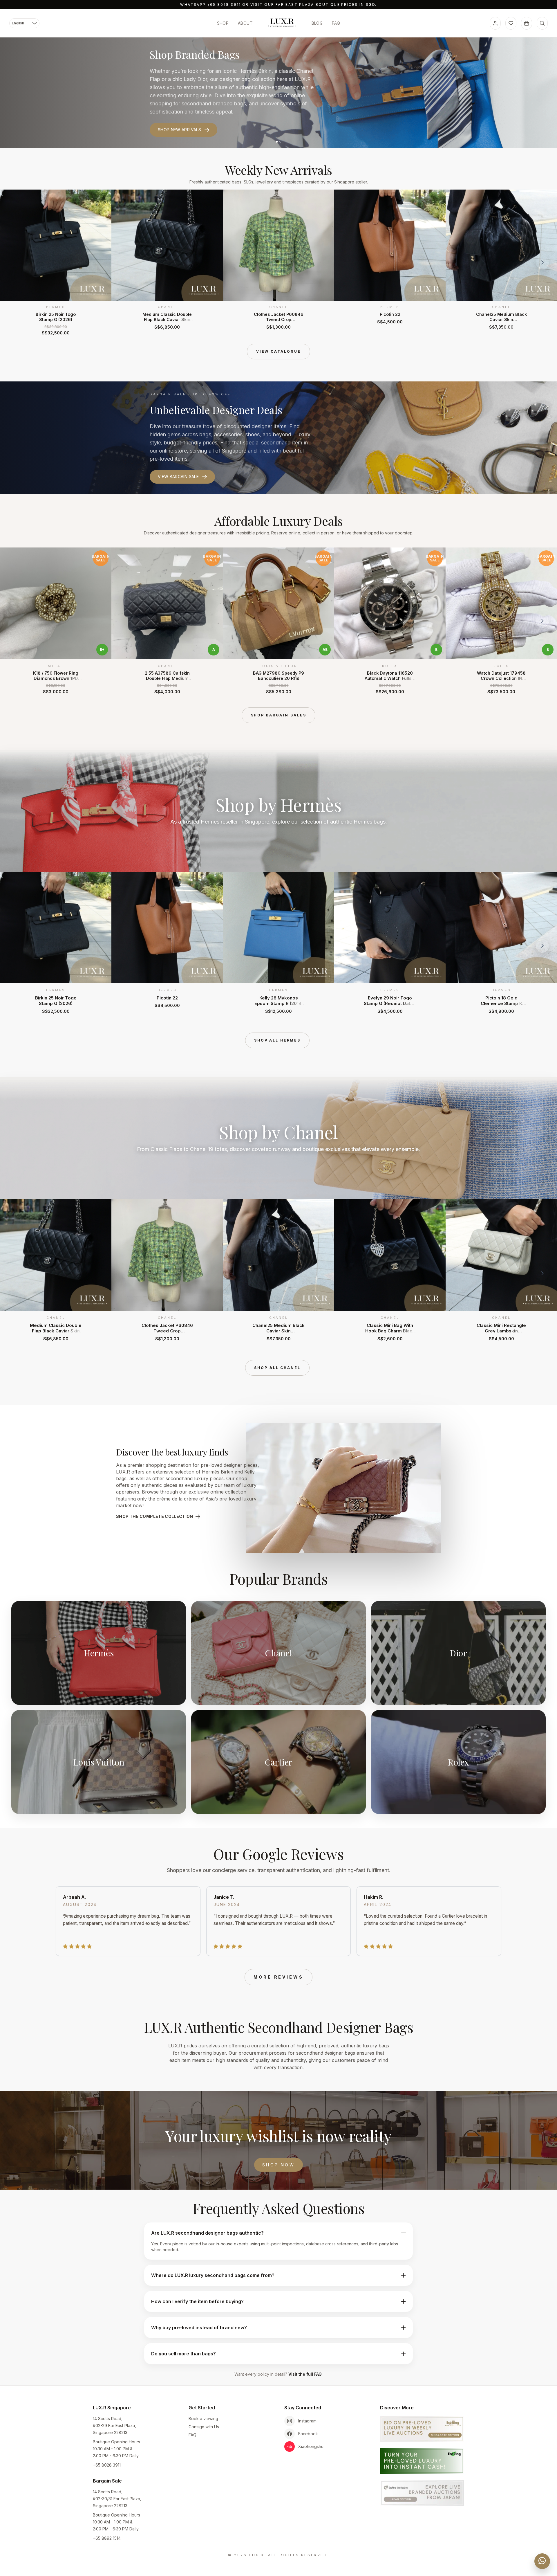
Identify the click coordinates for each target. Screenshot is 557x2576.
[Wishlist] (511, 23)
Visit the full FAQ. (305, 2374)
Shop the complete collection (155, 1516)
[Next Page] (542, 262)
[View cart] (527, 23)
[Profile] (495, 23)
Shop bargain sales (279, 715)
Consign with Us (204, 2427)
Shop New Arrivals (179, 130)
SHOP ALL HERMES (277, 1040)
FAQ (336, 23)
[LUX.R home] (282, 23)
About (245, 23)
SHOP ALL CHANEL (277, 1368)
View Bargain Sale (178, 477)
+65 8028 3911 (224, 4)
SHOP (223, 23)
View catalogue (278, 351)
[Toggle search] (542, 23)
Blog (317, 23)
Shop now (278, 2165)
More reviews (278, 1977)
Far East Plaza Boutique (308, 4)
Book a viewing (203, 2419)
